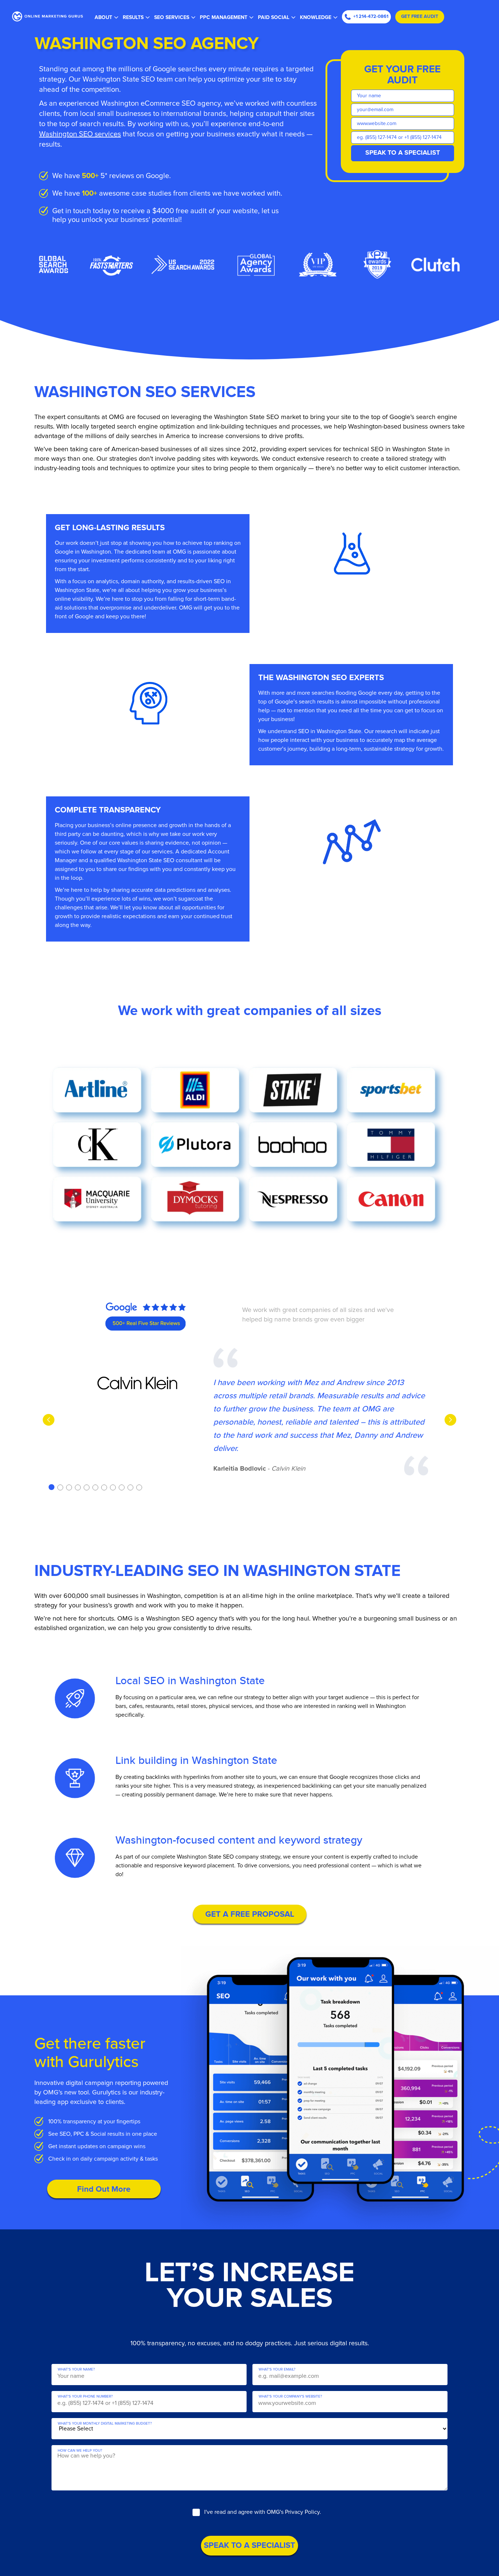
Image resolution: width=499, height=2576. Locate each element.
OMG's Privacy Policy (293, 2512)
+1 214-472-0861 (371, 17)
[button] (52, 1487)
